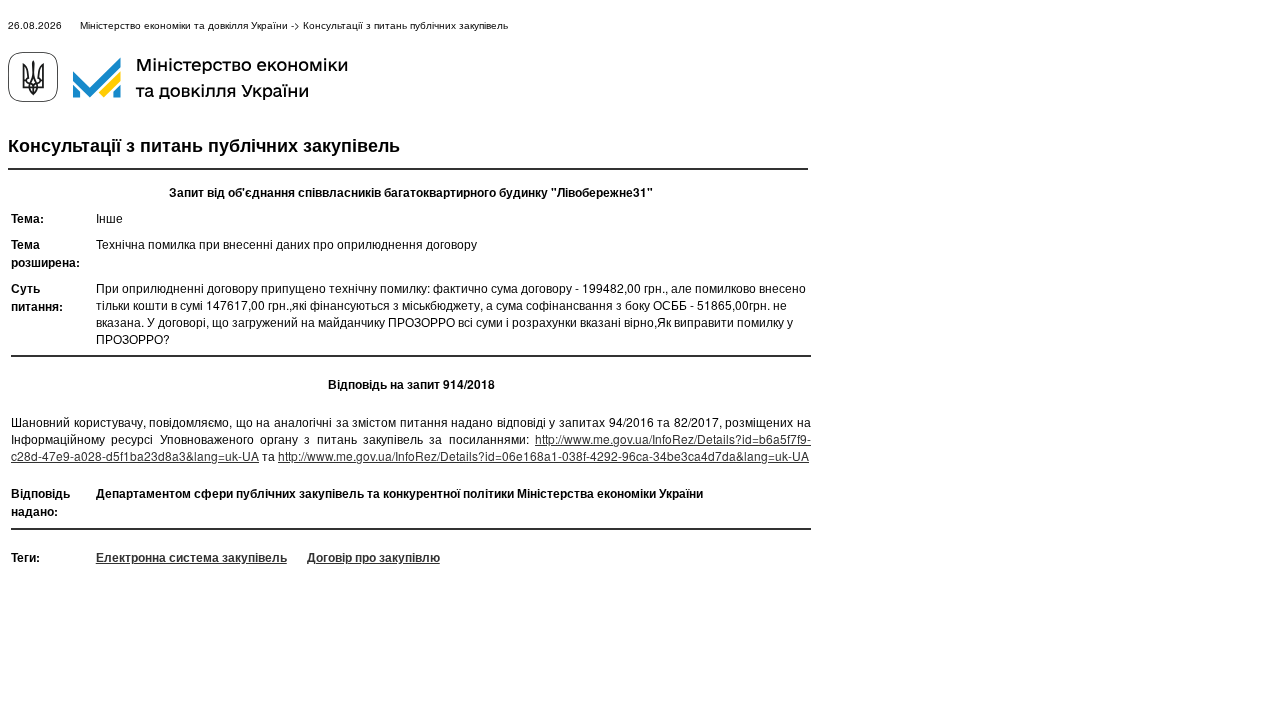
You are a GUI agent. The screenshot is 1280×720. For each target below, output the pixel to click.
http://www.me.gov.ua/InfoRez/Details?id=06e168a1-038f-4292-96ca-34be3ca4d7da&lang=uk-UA (543, 455)
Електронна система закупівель (191, 557)
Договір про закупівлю (373, 557)
